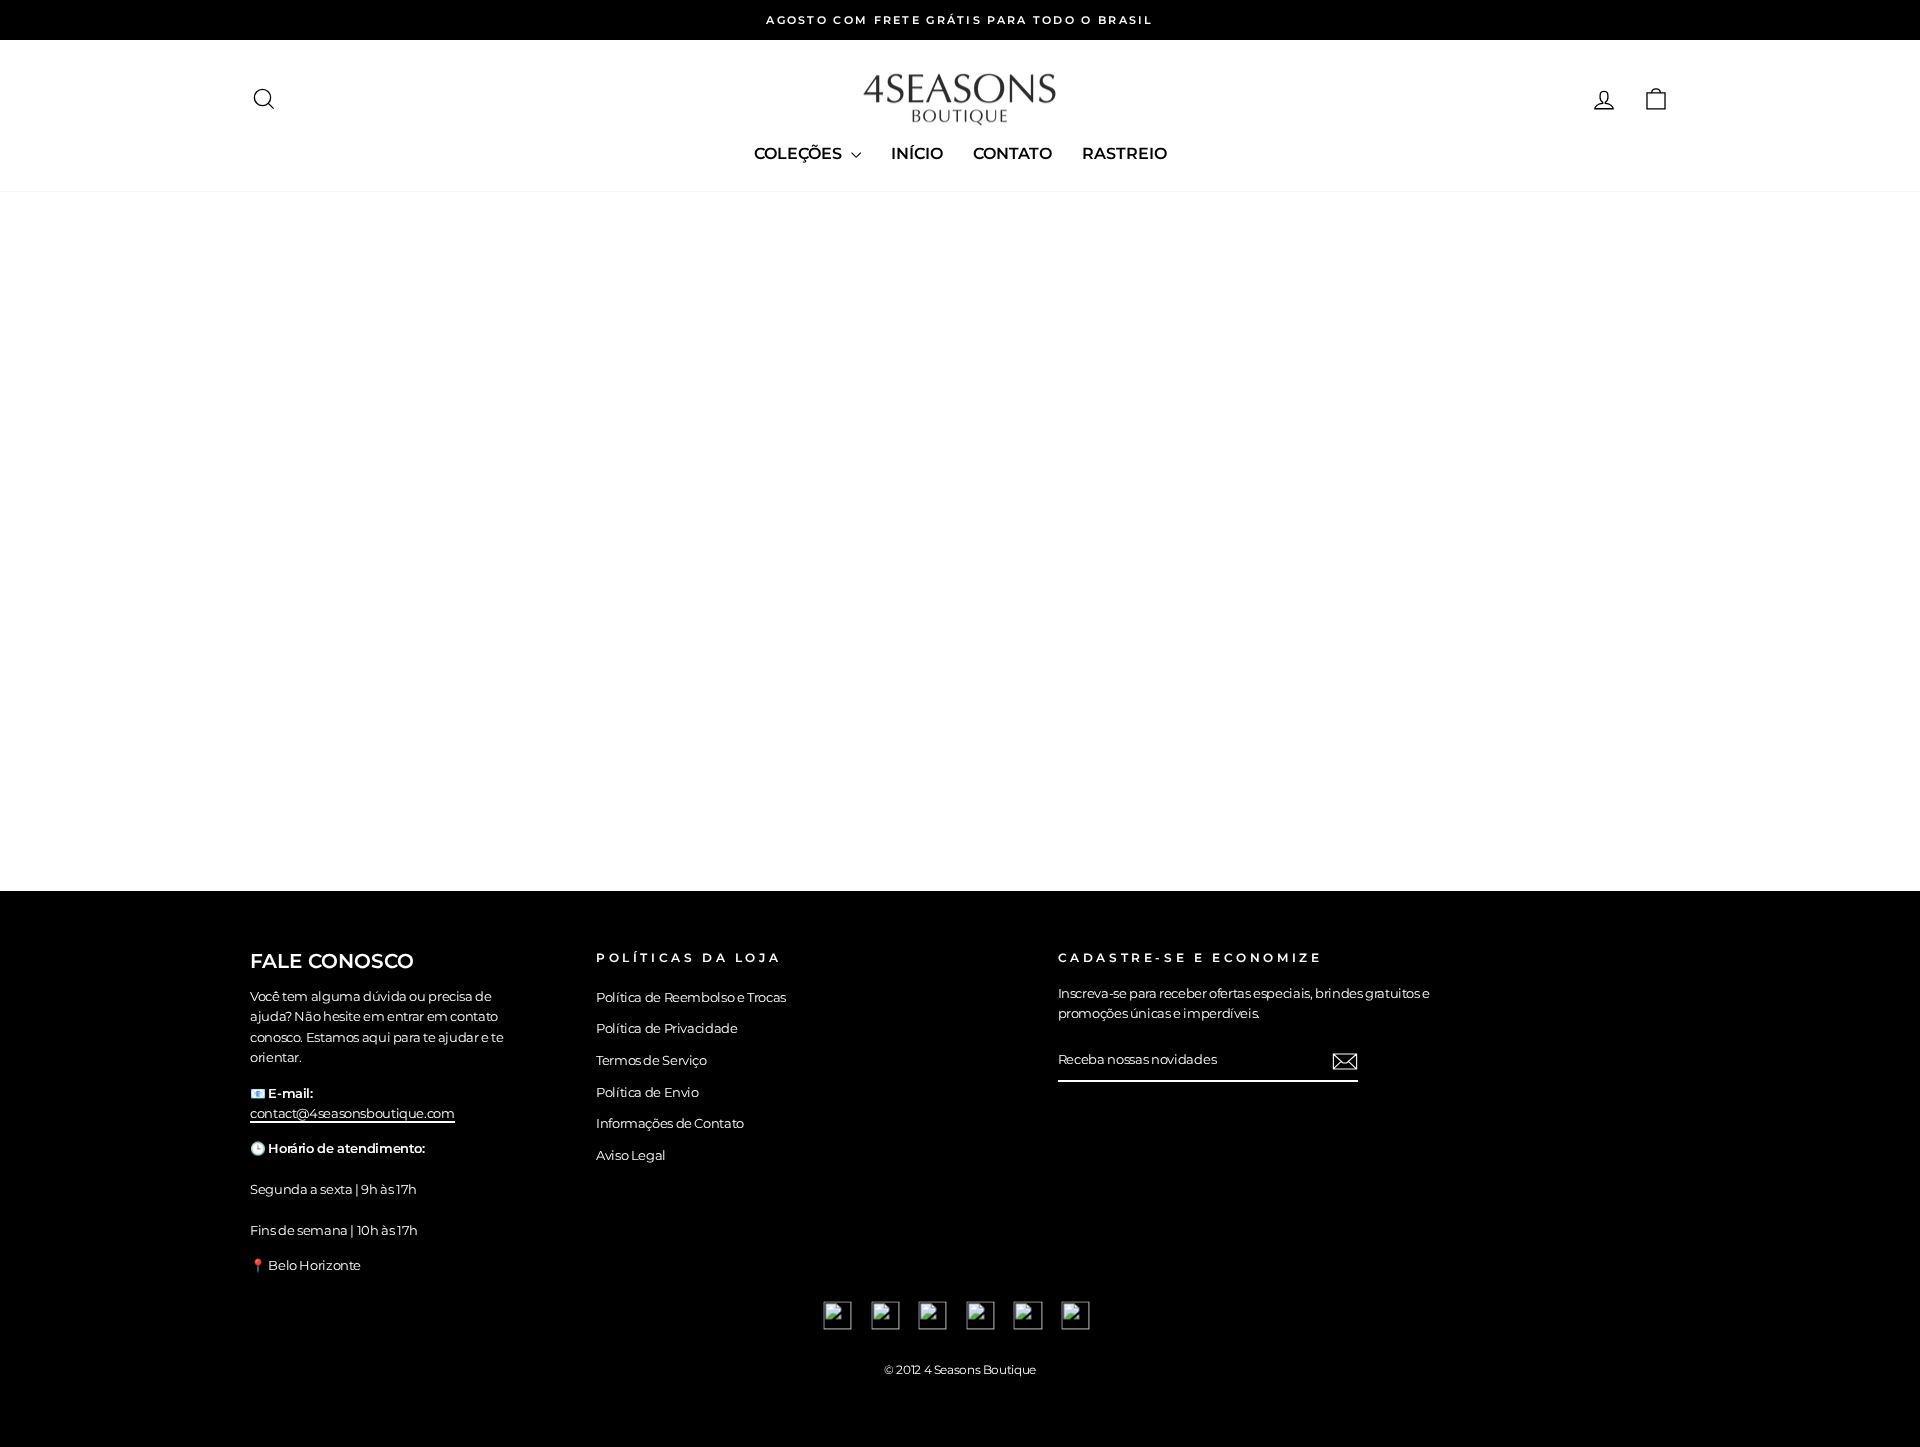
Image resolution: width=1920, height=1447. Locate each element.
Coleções (800, 153)
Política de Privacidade (666, 1028)
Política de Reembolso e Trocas (691, 997)
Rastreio (1124, 153)
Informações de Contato (670, 1123)
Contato (1012, 153)
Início (917, 153)
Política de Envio (647, 1092)
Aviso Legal (631, 1155)
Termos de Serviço (651, 1060)
